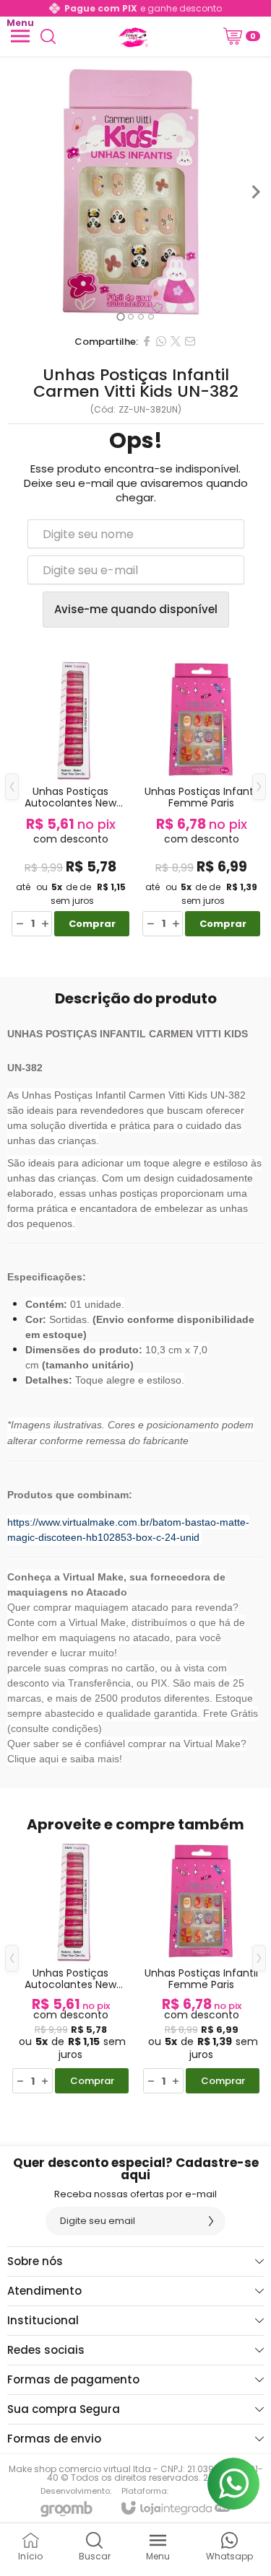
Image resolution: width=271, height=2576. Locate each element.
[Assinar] (211, 2221)
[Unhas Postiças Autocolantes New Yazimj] (70, 797)
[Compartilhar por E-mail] (190, 341)
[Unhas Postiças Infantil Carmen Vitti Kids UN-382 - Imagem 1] (135, 192)
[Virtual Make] (132, 36)
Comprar (92, 924)
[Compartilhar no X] (176, 341)
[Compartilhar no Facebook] (147, 341)
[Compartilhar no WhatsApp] (161, 341)
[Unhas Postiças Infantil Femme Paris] (201, 797)
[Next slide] (255, 192)
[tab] (120, 316)
